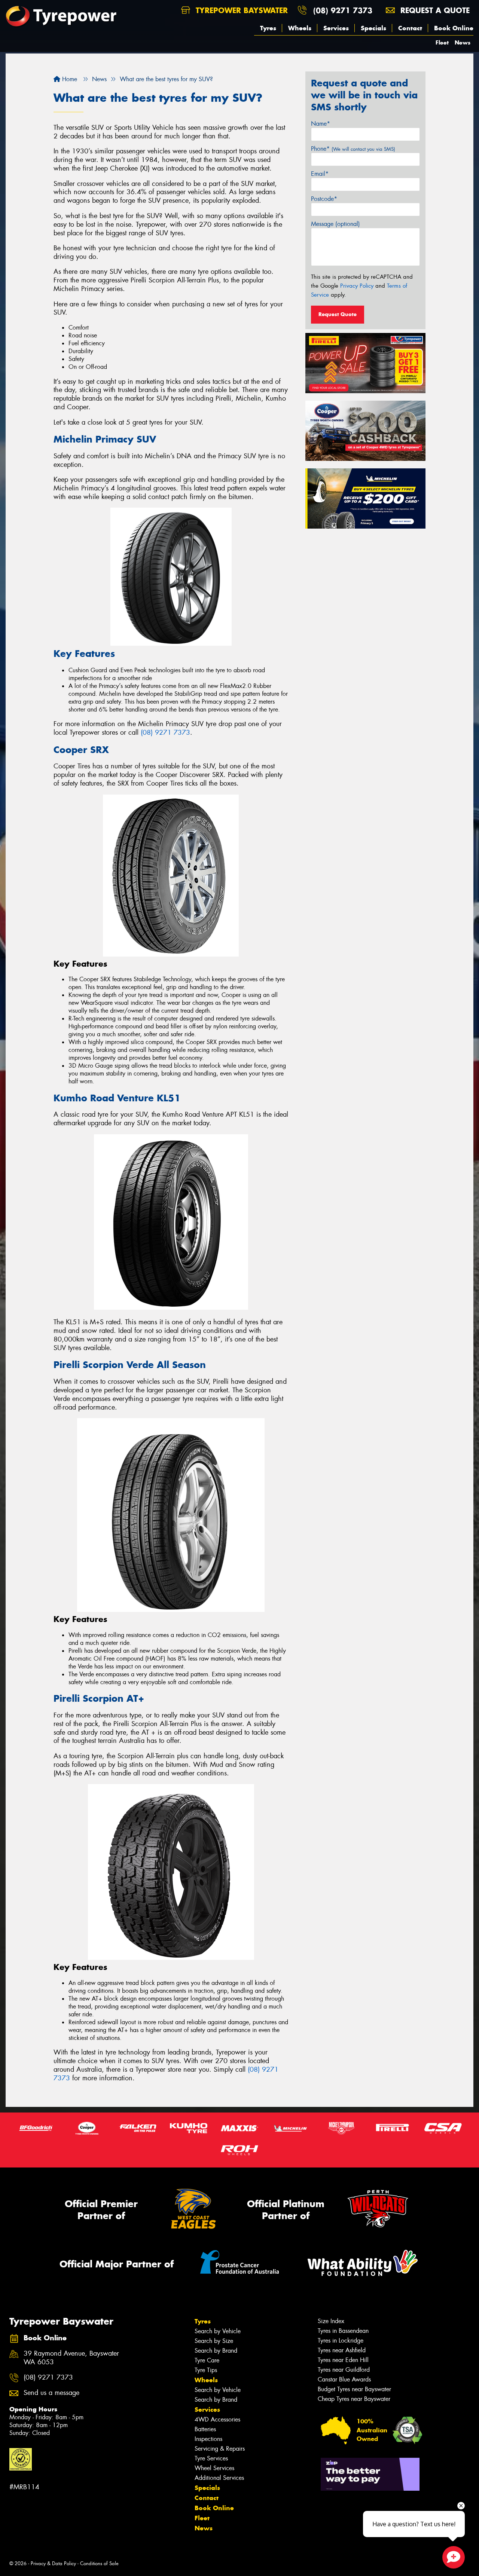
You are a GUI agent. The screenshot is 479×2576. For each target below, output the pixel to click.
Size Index (331, 2321)
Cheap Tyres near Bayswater (354, 2399)
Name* (321, 124)
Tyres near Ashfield (342, 2350)
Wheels (300, 28)
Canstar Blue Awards (344, 2379)
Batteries (205, 2429)
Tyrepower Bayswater (240, 10)
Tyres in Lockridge (341, 2341)
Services (336, 28)
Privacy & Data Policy (53, 2563)
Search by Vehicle (218, 2331)
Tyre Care (207, 2360)
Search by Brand (216, 2351)
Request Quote (338, 314)
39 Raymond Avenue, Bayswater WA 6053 (71, 2358)
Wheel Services (214, 2468)
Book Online (454, 28)
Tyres (268, 28)
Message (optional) (335, 224)
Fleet (442, 42)
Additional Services (219, 2478)
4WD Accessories (217, 2419)
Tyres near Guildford (344, 2370)
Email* (320, 174)
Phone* (353, 149)
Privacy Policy (357, 286)
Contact (410, 28)
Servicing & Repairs (220, 2449)
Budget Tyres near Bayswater (354, 2389)
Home (69, 79)
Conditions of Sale (99, 2563)
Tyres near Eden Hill (343, 2360)
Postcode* (324, 199)
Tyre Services (211, 2458)
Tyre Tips (206, 2370)
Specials (373, 28)
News (463, 42)
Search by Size (214, 2341)
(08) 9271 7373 (343, 10)
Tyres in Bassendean (343, 2331)
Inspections (208, 2439)
